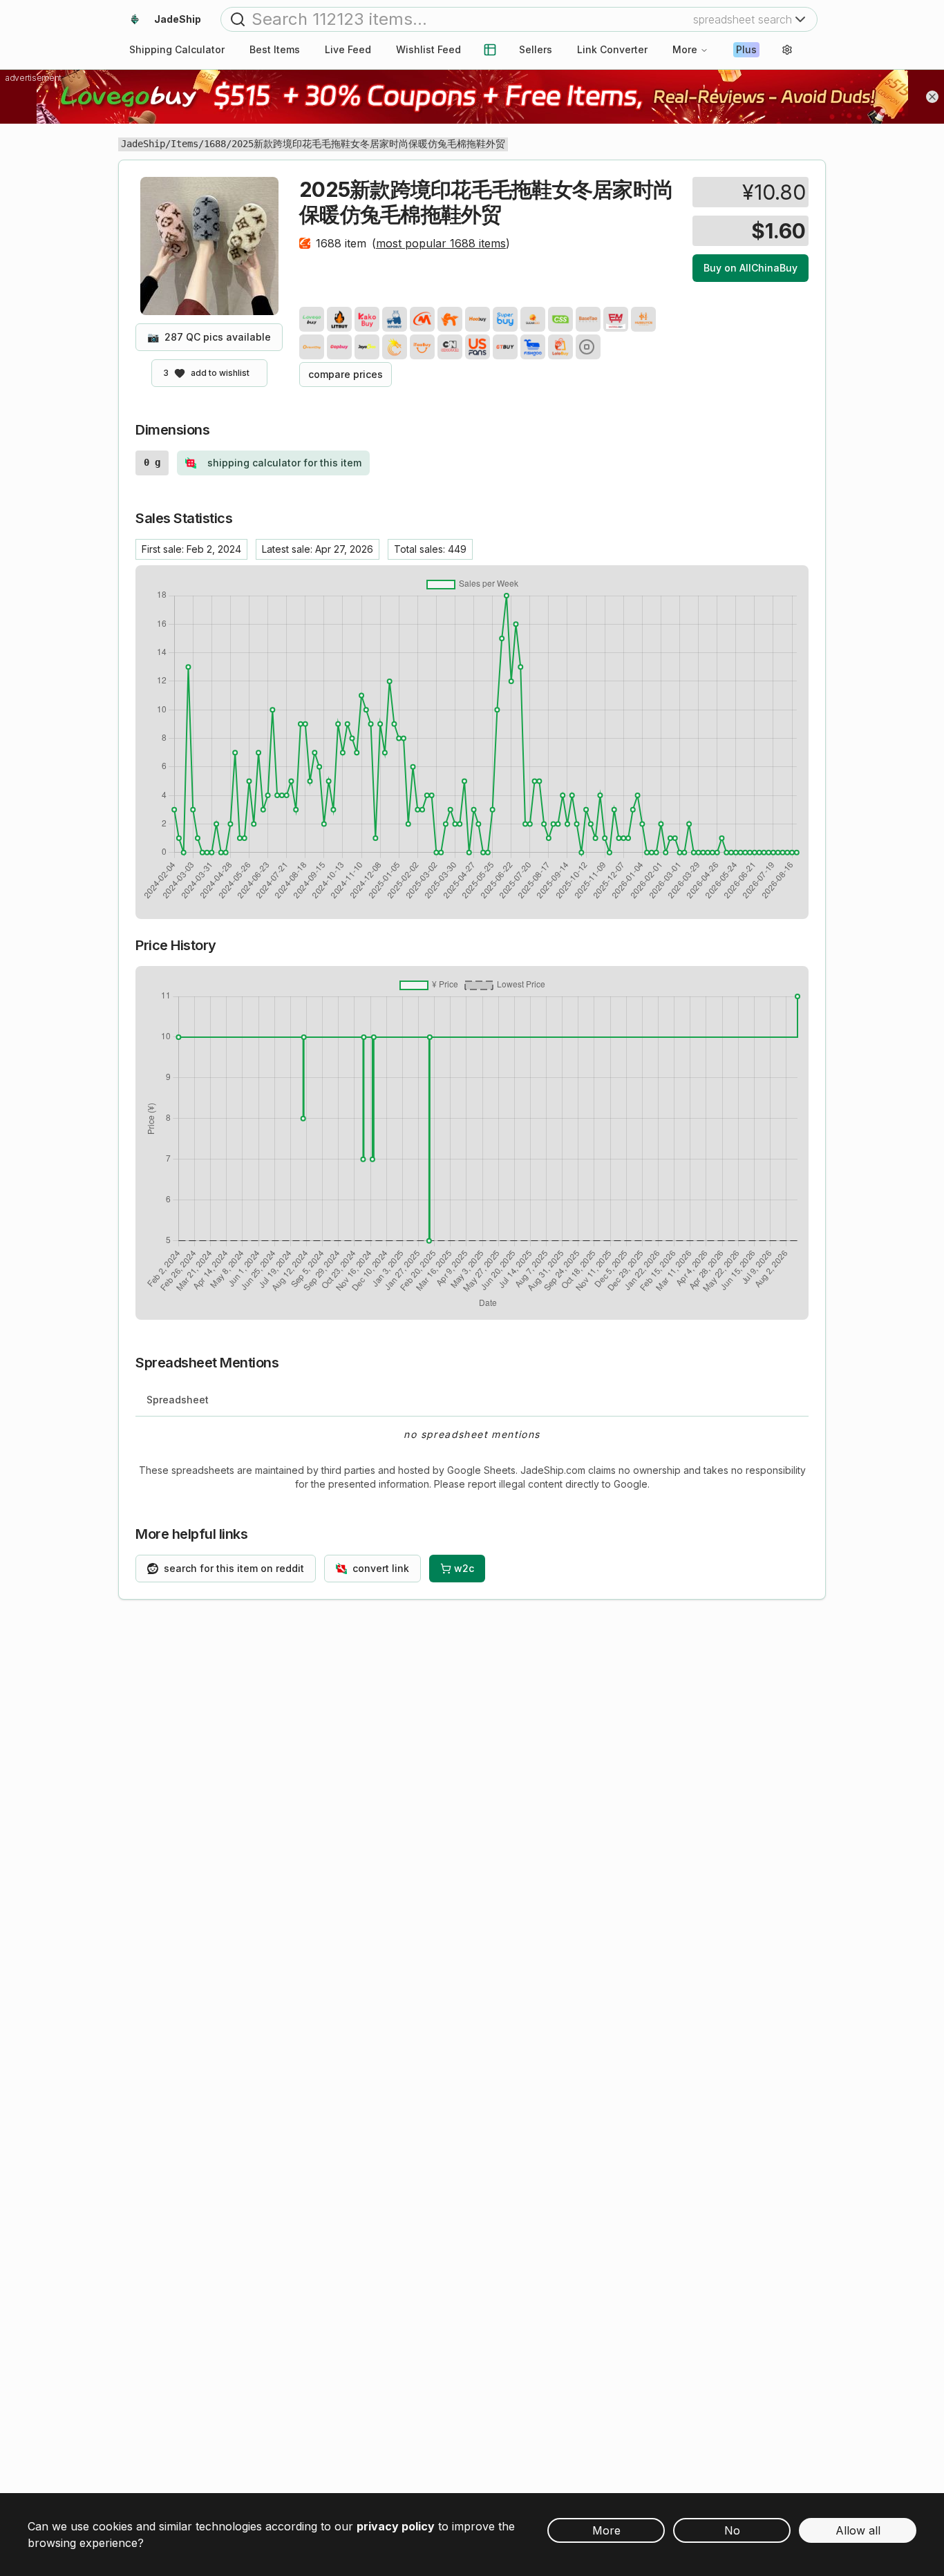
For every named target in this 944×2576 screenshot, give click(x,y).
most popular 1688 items (441, 243)
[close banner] (932, 97)
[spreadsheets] (490, 50)
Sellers (536, 49)
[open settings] (787, 50)
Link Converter (612, 49)
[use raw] (588, 347)
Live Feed (348, 49)
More (685, 49)
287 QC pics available (209, 337)
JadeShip (143, 144)
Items (185, 144)
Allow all (858, 2530)
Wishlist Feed (428, 49)
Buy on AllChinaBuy (751, 268)
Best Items (275, 49)
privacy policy (396, 2526)
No (732, 2530)
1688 (215, 144)
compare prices (346, 374)
